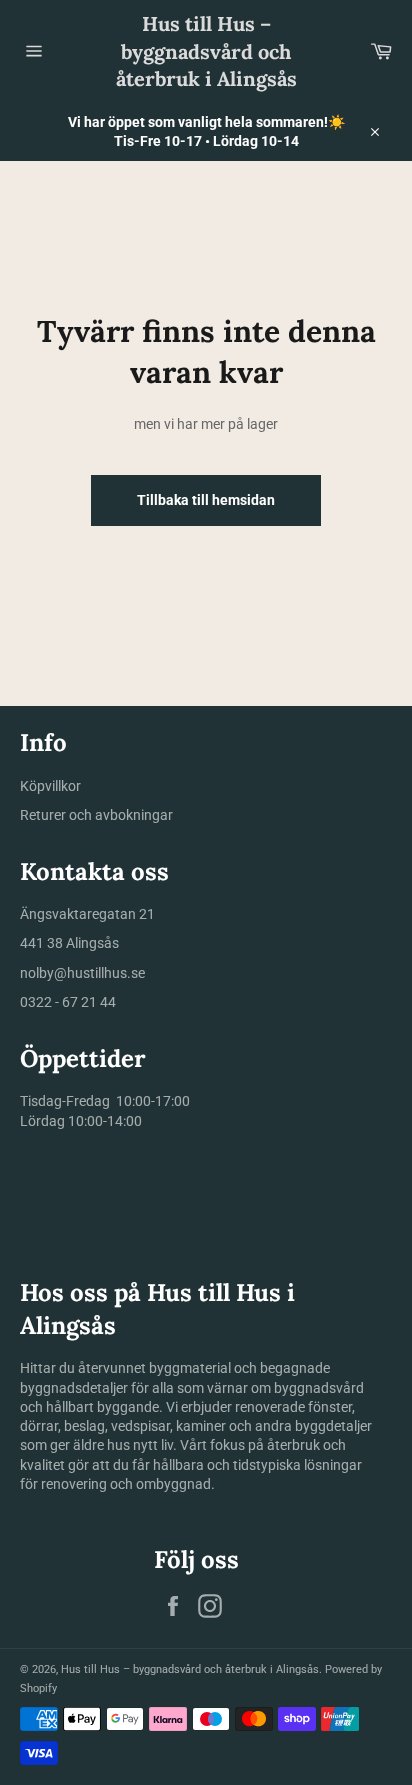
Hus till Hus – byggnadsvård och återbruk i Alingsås (206, 51)
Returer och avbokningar (96, 815)
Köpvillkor (50, 786)
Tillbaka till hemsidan (206, 500)
